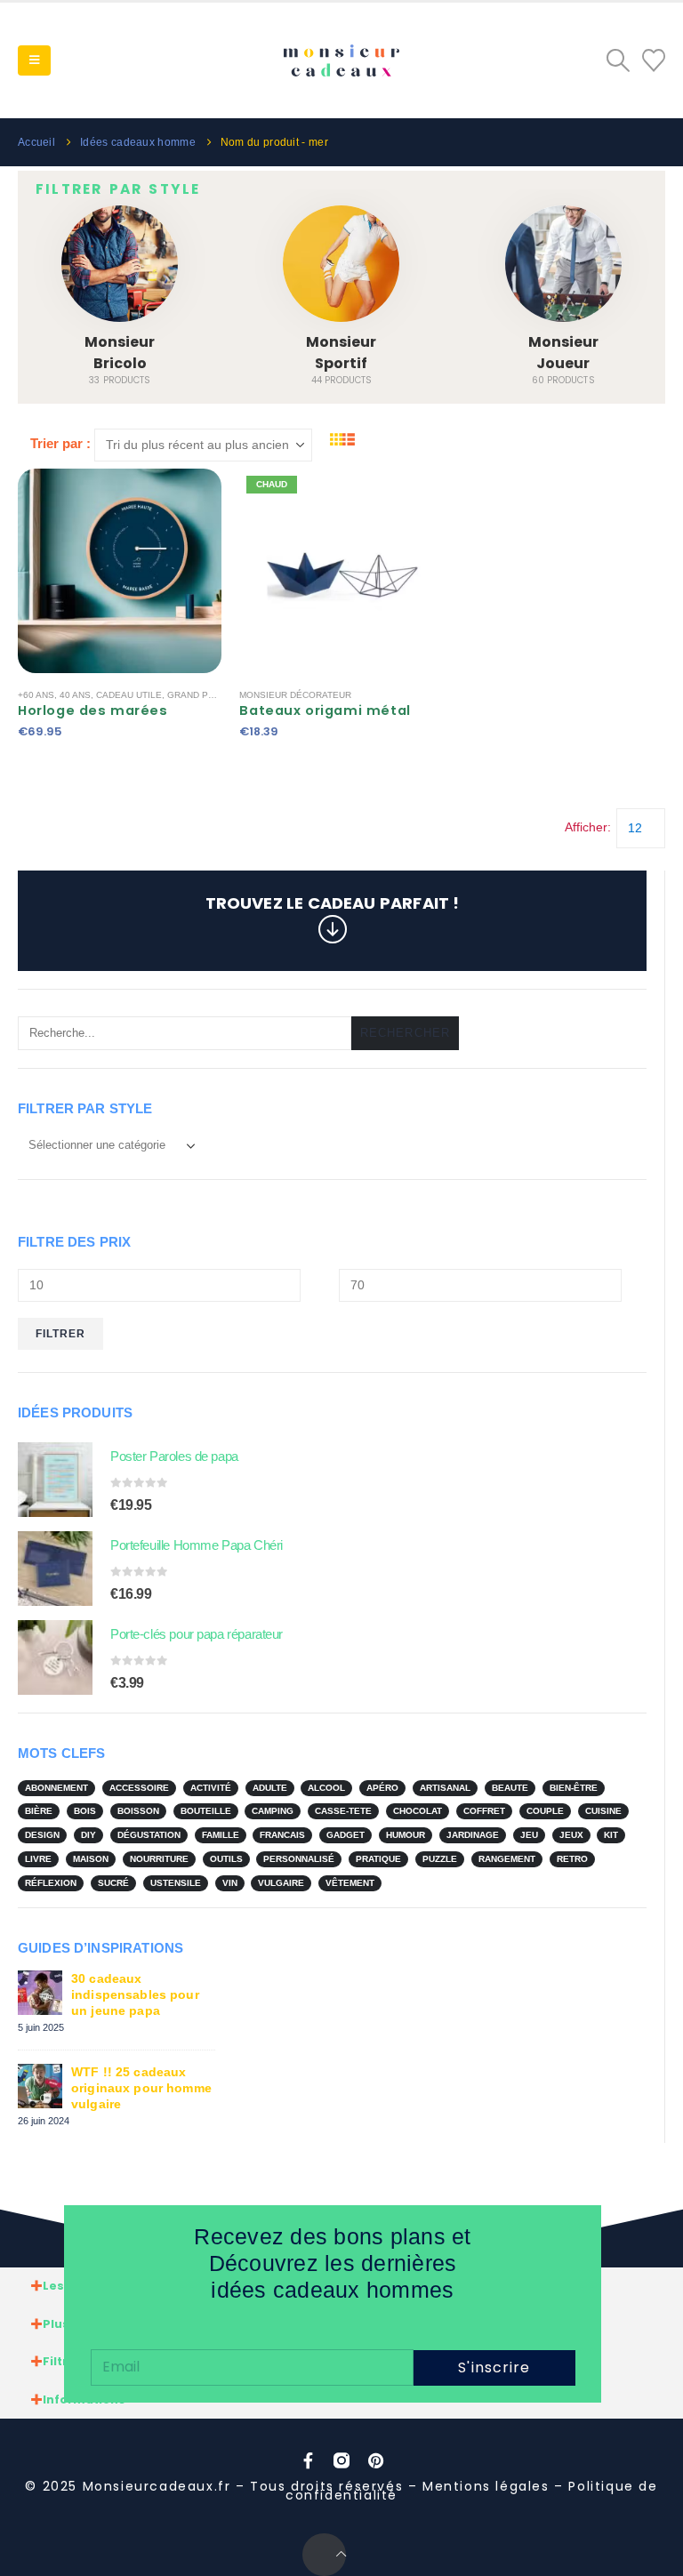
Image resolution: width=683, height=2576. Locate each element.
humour (406, 1835)
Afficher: (588, 827)
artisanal (445, 1788)
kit (611, 1835)
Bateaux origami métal (325, 710)
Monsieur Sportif (341, 353)
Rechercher (405, 1033)
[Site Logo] (341, 61)
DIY (88, 1835)
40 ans (75, 695)
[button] (34, 60)
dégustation (149, 1835)
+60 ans (36, 695)
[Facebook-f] (308, 2460)
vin (230, 1883)
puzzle (440, 1859)
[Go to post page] (40, 1992)
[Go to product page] (55, 1480)
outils (226, 1859)
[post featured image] (120, 264)
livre (38, 1859)
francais (282, 1835)
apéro (382, 1788)
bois (85, 1811)
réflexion (51, 1883)
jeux (571, 1835)
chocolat (418, 1811)
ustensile (176, 1883)
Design (42, 1835)
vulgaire (281, 1883)
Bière (39, 1811)
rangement (507, 1859)
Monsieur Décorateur (295, 695)
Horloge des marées (93, 710)
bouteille (206, 1811)
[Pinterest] (375, 2460)
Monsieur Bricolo (120, 353)
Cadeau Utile (129, 695)
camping (273, 1811)
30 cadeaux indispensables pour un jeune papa (135, 1994)
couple (545, 1811)
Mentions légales (486, 2486)
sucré (113, 1883)
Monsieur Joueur (563, 353)
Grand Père (197, 695)
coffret (484, 1811)
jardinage (473, 1835)
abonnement (56, 1788)
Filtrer (61, 1334)
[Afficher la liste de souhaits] (654, 60)
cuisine (603, 1811)
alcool (326, 1788)
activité (211, 1788)
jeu (529, 1835)
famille (221, 1835)
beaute (510, 1788)
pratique (378, 1859)
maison (91, 1859)
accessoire (139, 1788)
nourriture (159, 1859)
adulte (270, 1788)
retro (572, 1859)
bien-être (574, 1788)
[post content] (120, 570)
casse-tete (343, 1811)
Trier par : (60, 443)
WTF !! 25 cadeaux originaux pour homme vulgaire (141, 2088)
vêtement (350, 1883)
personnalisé (299, 1859)
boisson (138, 1811)
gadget (346, 1835)
